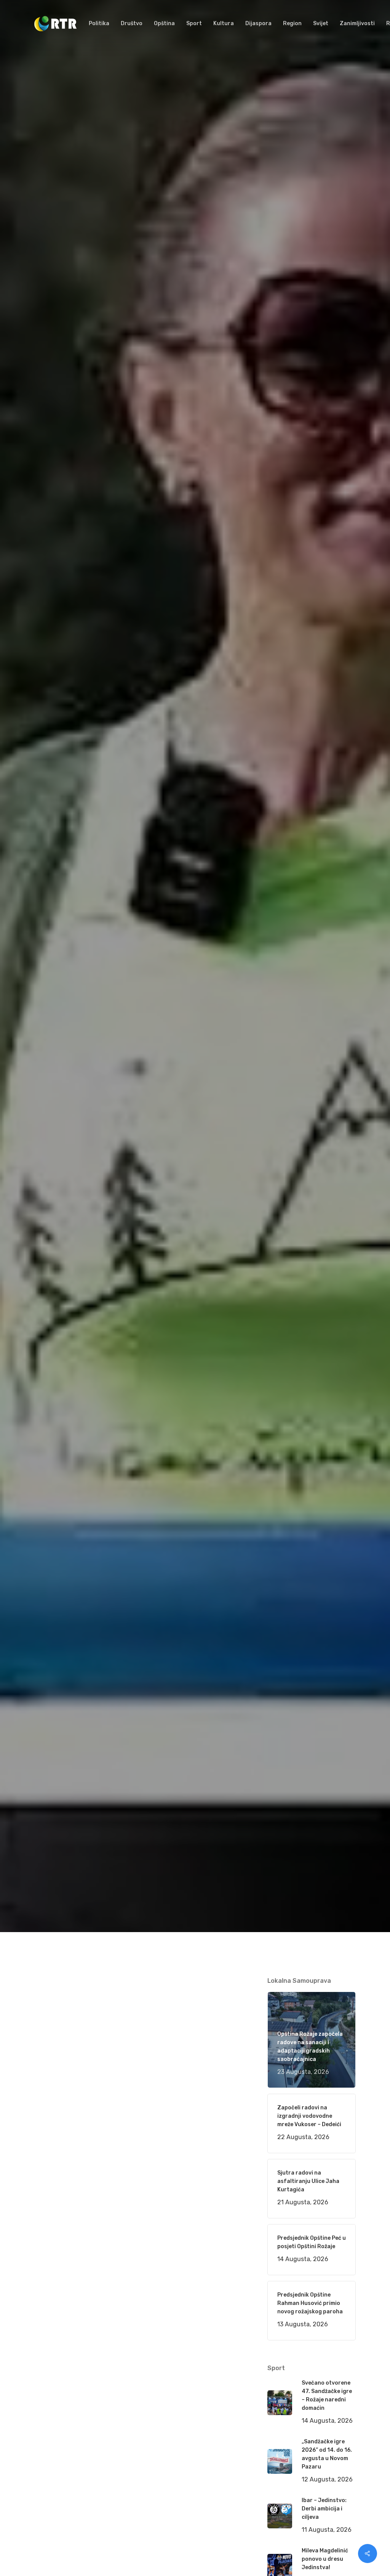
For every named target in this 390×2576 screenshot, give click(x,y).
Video (134, 1102)
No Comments (326, 1047)
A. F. (49, 1102)
